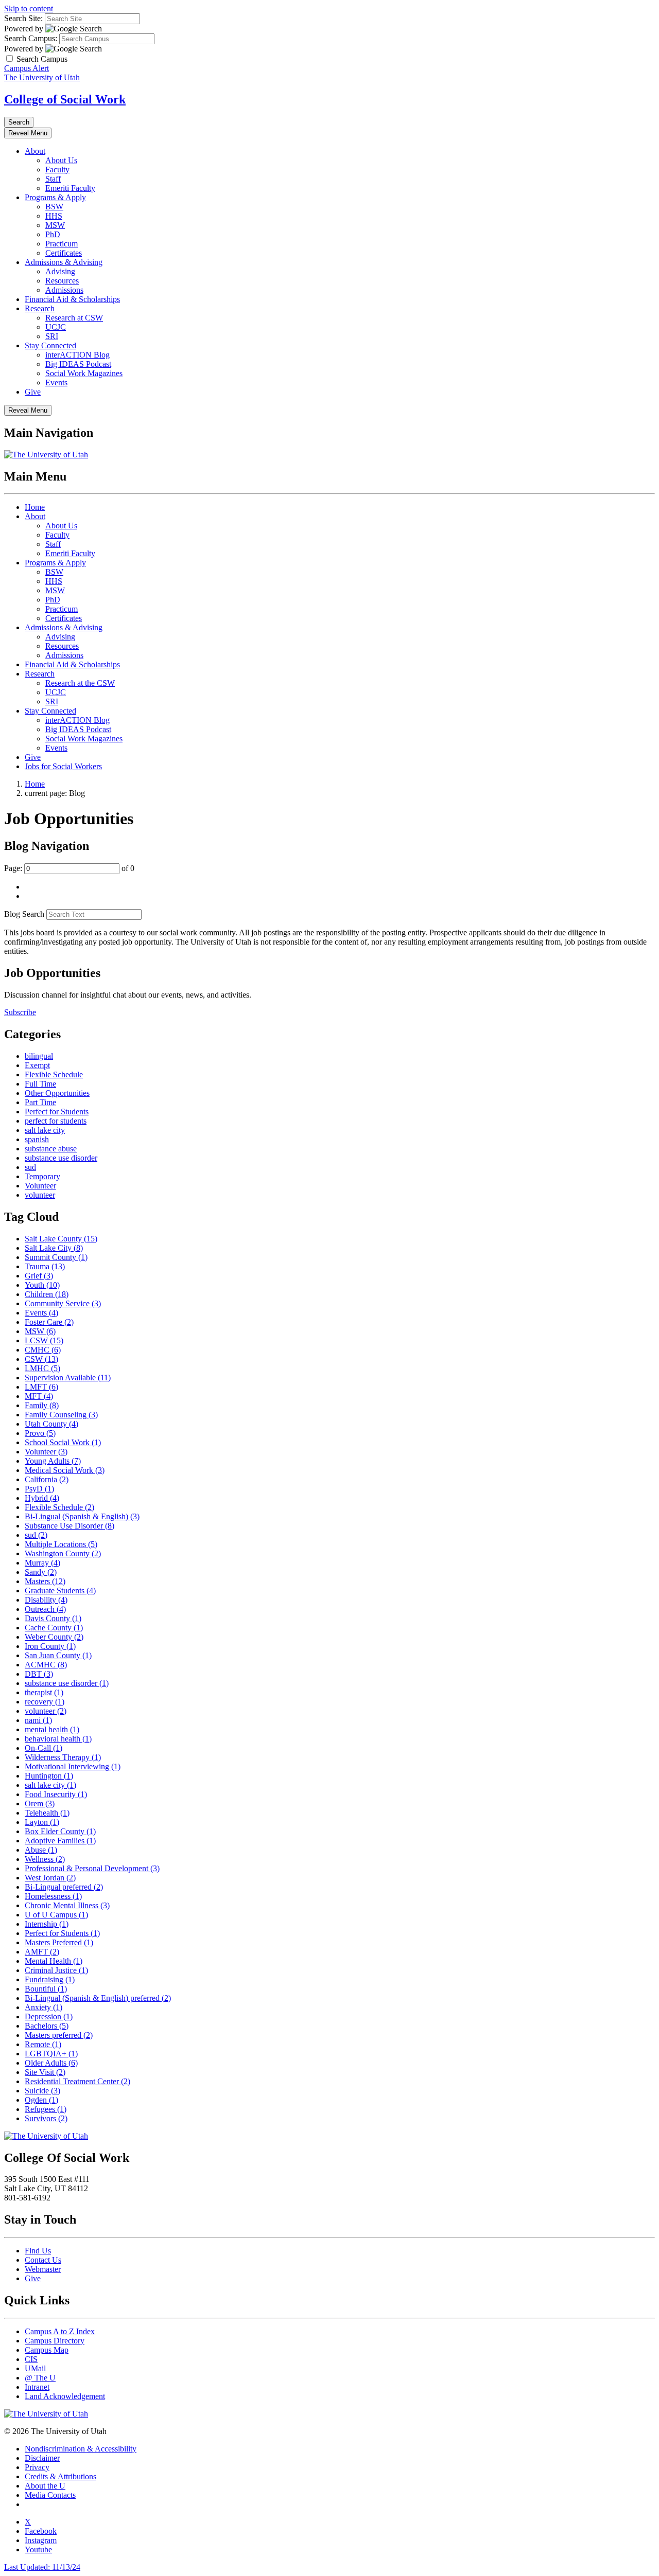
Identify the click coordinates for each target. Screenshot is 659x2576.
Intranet (37, 2387)
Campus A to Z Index (60, 2331)
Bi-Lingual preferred (64, 1887)
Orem (40, 1804)
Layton (42, 1822)
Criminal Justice (56, 1970)
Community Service (63, 1303)
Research (40, 308)
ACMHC (46, 1665)
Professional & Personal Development (92, 1868)
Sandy (41, 1572)
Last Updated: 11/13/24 (42, 2567)
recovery (45, 1702)
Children (47, 1294)
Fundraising (50, 1979)
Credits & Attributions (60, 2476)
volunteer (40, 1195)
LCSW (44, 1340)
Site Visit (45, 2072)
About (35, 151)
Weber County (54, 1637)
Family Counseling (61, 1415)
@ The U (40, 2378)
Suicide (42, 2091)
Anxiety (44, 2007)
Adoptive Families (60, 1841)
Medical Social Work (65, 1470)
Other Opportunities (57, 1093)
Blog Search (24, 914)
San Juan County (58, 1655)
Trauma (45, 1266)
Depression (49, 2017)
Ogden (41, 2100)
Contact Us (43, 2260)
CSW (41, 1359)
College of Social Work (65, 99)
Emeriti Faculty (70, 188)
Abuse (41, 1850)
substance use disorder (61, 1158)
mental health (52, 1729)
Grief (39, 1276)
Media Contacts (50, 2495)
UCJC (56, 327)
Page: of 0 (69, 868)
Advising (60, 271)
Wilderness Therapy (63, 1757)
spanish (37, 1139)
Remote (43, 2044)
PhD (53, 234)
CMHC (43, 1350)
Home (35, 507)
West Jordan (50, 1878)
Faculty (57, 170)
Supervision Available (68, 1378)
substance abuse (51, 1149)
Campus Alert (27, 68)
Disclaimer (42, 2458)
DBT (39, 1674)
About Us (61, 160)
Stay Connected (50, 345)
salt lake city (45, 1130)
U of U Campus (56, 1915)
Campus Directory (55, 2341)
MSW (55, 225)
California (47, 1479)
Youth (42, 1285)
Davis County (53, 1618)
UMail (35, 2368)
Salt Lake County (61, 1239)
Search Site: (23, 18)
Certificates (64, 253)
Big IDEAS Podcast (78, 364)
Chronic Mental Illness (67, 1905)
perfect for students (56, 1121)
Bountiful (46, 1989)
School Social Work (63, 1442)
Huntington (49, 1776)
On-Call (44, 1748)
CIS (31, 2359)
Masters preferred (59, 2035)
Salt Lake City (54, 1248)
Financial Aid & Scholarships (72, 299)
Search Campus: (31, 38)
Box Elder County (60, 1831)
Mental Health (54, 1961)
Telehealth (47, 1813)
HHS (54, 216)
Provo (40, 1433)
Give (33, 392)
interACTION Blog (77, 355)
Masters (45, 1581)
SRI (52, 336)
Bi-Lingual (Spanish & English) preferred (98, 1998)
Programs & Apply (55, 197)
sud (30, 1167)
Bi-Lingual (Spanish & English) (82, 1516)
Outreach (45, 1609)
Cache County (54, 1628)
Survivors (46, 2118)
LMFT (41, 1387)
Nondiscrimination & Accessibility (81, 2449)
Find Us (38, 2251)
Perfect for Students (57, 1112)
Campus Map (47, 2350)
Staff (53, 179)
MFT (39, 1396)
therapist (44, 1692)
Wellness (45, 1859)
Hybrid (42, 1498)
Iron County (50, 1646)
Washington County (63, 1553)
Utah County (51, 1424)
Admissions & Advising (64, 262)
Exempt (37, 1065)
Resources (62, 281)
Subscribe (20, 1012)
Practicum (62, 244)
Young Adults (53, 1461)
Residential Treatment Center (77, 2081)
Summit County (56, 1257)
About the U (45, 2486)
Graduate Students (60, 1591)
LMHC (42, 1368)
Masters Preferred (59, 1942)
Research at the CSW (80, 683)
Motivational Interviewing (73, 1766)
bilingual (39, 1056)
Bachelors (47, 2026)
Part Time (40, 1102)
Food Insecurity (56, 1794)
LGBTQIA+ (51, 2054)
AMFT (42, 1952)
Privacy (37, 2467)
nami (38, 1720)
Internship (47, 1924)
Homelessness (53, 1896)
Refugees (46, 2109)
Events (56, 383)
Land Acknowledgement (65, 2396)
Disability (46, 1600)
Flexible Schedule (54, 1074)
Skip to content (29, 8)
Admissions (64, 290)
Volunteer (40, 1186)
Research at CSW (74, 318)
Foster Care (49, 1322)
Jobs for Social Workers (63, 766)
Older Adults (51, 2063)
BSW (54, 207)
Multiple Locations (61, 1544)
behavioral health (58, 1739)
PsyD (39, 1489)
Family (42, 1405)
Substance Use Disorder (70, 1526)
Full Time (40, 1084)
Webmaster (43, 2269)
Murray (42, 1563)
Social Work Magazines (84, 373)
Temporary (42, 1176)
